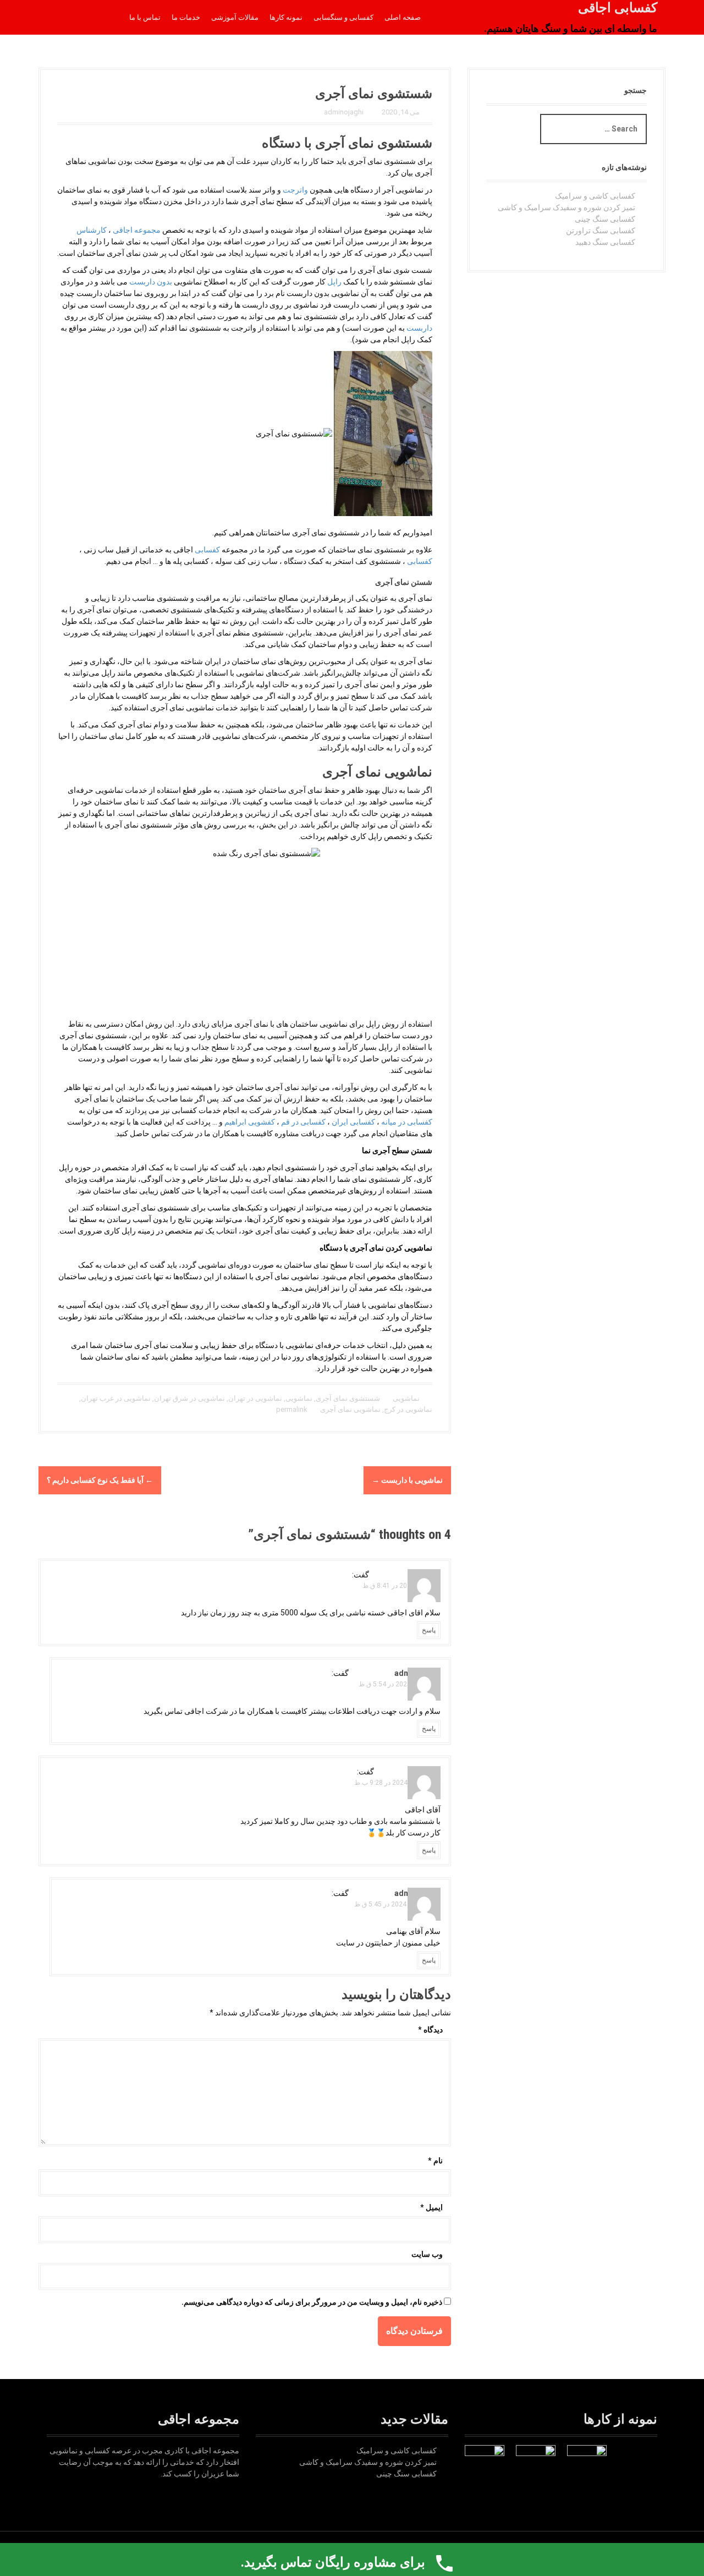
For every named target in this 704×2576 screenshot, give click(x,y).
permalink (293, 1409)
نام (435, 2161)
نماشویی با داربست (407, 1480)
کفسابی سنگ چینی (605, 219)
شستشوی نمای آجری (348, 1398)
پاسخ (429, 1630)
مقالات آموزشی (235, 17)
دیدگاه (430, 2030)
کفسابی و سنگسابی (343, 17)
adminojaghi (344, 112)
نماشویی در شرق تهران (189, 1398)
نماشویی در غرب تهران (116, 1398)
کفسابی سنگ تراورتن (601, 231)
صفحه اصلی (403, 17)
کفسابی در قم (303, 1122)
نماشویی (406, 1398)
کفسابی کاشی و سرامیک (595, 196)
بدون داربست (151, 282)
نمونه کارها (286, 17)
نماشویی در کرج (408, 1409)
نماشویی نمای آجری (350, 1409)
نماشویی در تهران (255, 1398)
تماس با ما (145, 17)
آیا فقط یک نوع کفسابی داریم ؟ (100, 1480)
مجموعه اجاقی (137, 230)
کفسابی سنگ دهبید (605, 242)
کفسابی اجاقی (618, 8)
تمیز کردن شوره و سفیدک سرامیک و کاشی (566, 207)
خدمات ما (186, 17)
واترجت (295, 190)
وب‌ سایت (427, 2254)
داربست (419, 328)
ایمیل (431, 2207)
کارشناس (92, 230)
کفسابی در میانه (407, 1122)
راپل (334, 282)
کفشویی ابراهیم (250, 1122)
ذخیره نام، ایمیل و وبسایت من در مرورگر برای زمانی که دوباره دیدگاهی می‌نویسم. (312, 2302)
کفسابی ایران (353, 1122)
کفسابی (207, 550)
